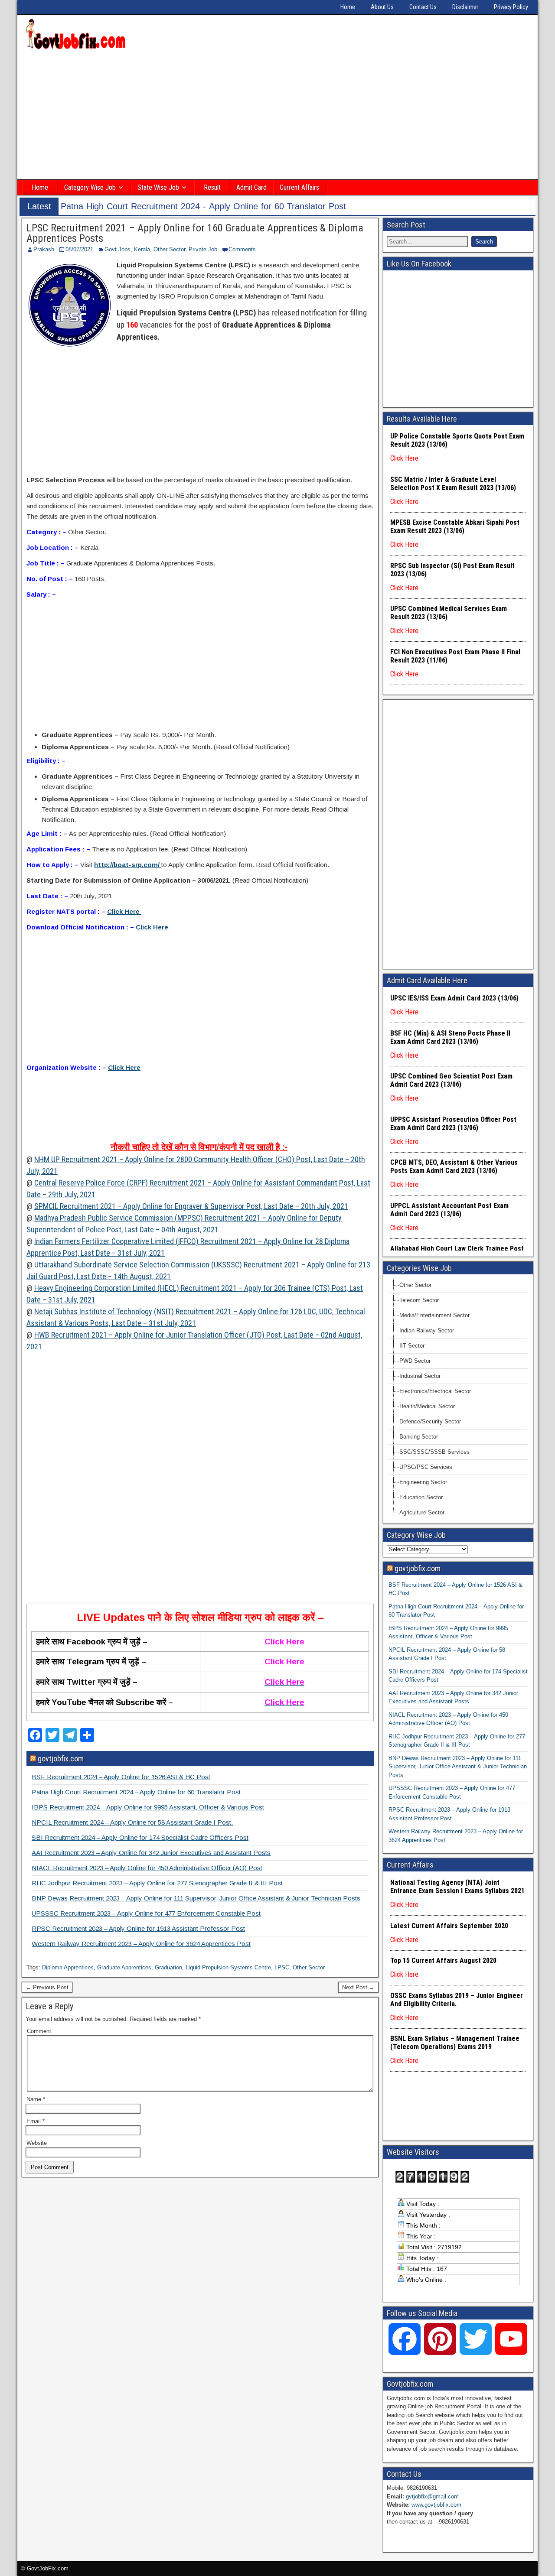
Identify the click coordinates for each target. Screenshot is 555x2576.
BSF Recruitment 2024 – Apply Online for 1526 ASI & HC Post (121, 1777)
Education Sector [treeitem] (421, 1497)
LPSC (282, 1967)
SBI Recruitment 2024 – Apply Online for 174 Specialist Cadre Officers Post (140, 1837)
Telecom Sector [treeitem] (419, 1300)
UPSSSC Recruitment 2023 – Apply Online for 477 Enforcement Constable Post (146, 1913)
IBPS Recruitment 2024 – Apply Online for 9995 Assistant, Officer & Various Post (148, 1807)
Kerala (142, 249)
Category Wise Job (90, 187)
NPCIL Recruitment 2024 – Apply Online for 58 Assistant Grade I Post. (132, 1822)
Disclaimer (465, 7)
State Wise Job (158, 187)
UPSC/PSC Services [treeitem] (426, 1467)
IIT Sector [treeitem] (412, 1346)
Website (37, 2143)
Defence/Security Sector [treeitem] (430, 1421)
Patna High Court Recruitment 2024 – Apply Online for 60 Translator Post (136, 1792)
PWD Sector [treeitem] (415, 1361)
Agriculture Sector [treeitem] (422, 1512)
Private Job (203, 249)
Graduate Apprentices (124, 1967)
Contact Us (423, 7)
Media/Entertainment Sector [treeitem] (434, 1315)
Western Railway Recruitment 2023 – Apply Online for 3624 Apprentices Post (141, 1944)
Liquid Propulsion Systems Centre (228, 1967)
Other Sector (169, 249)
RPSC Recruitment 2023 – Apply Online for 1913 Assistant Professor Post (138, 1928)
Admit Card (251, 187)
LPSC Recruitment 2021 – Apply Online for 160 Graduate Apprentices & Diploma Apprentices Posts (195, 233)
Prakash (44, 249)
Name (36, 2099)
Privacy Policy (511, 7)
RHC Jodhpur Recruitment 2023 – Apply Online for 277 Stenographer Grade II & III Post (157, 1883)
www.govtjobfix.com (436, 2505)
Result (212, 187)
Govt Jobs (118, 249)
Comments (242, 249)
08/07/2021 (79, 249)
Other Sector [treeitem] (415, 1285)
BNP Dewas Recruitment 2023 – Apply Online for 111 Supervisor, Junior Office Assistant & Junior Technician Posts (196, 1898)
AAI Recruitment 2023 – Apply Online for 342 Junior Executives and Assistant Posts (151, 1853)
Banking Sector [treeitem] (419, 1437)
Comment (39, 2031)
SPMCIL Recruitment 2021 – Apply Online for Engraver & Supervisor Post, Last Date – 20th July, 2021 (191, 1206)
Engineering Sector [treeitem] (423, 1482)
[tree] (458, 1399)
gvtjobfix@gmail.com (432, 2496)
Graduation (168, 1967)
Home (348, 7)
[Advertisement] (277, 116)
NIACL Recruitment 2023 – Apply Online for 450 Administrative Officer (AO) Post (147, 1868)
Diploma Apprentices (68, 1967)
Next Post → (358, 1987)
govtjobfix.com (61, 1759)
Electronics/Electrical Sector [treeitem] (435, 1391)
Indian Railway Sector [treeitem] (427, 1330)
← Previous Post (47, 1987)
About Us (382, 7)
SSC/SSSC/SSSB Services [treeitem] (434, 1452)
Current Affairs (299, 187)
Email (36, 2121)
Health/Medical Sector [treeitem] (427, 1406)
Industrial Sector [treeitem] (420, 1376)
